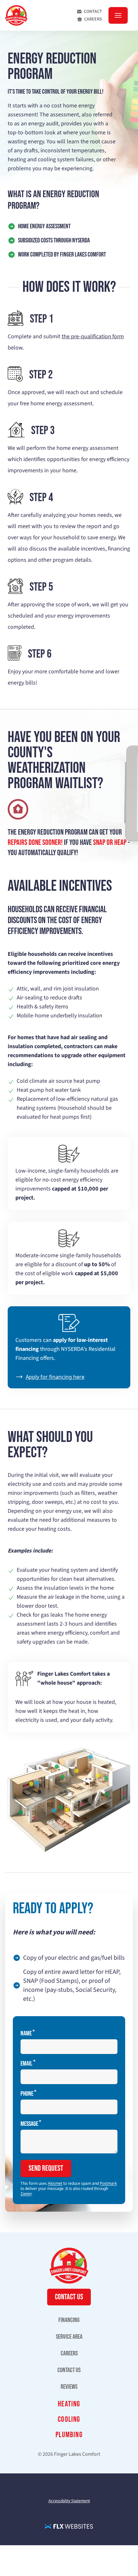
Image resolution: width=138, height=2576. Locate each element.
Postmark (108, 2183)
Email (26, 2063)
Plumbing (69, 2435)
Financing (69, 2320)
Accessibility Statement (69, 2501)
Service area (69, 2337)
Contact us (69, 2370)
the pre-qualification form (93, 337)
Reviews (69, 2387)
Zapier (26, 2194)
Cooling (69, 2419)
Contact (93, 12)
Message (29, 2123)
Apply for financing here (55, 1377)
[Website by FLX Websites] (69, 2526)
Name (26, 2033)
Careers (93, 19)
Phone (27, 2093)
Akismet (55, 2183)
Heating (69, 2404)
